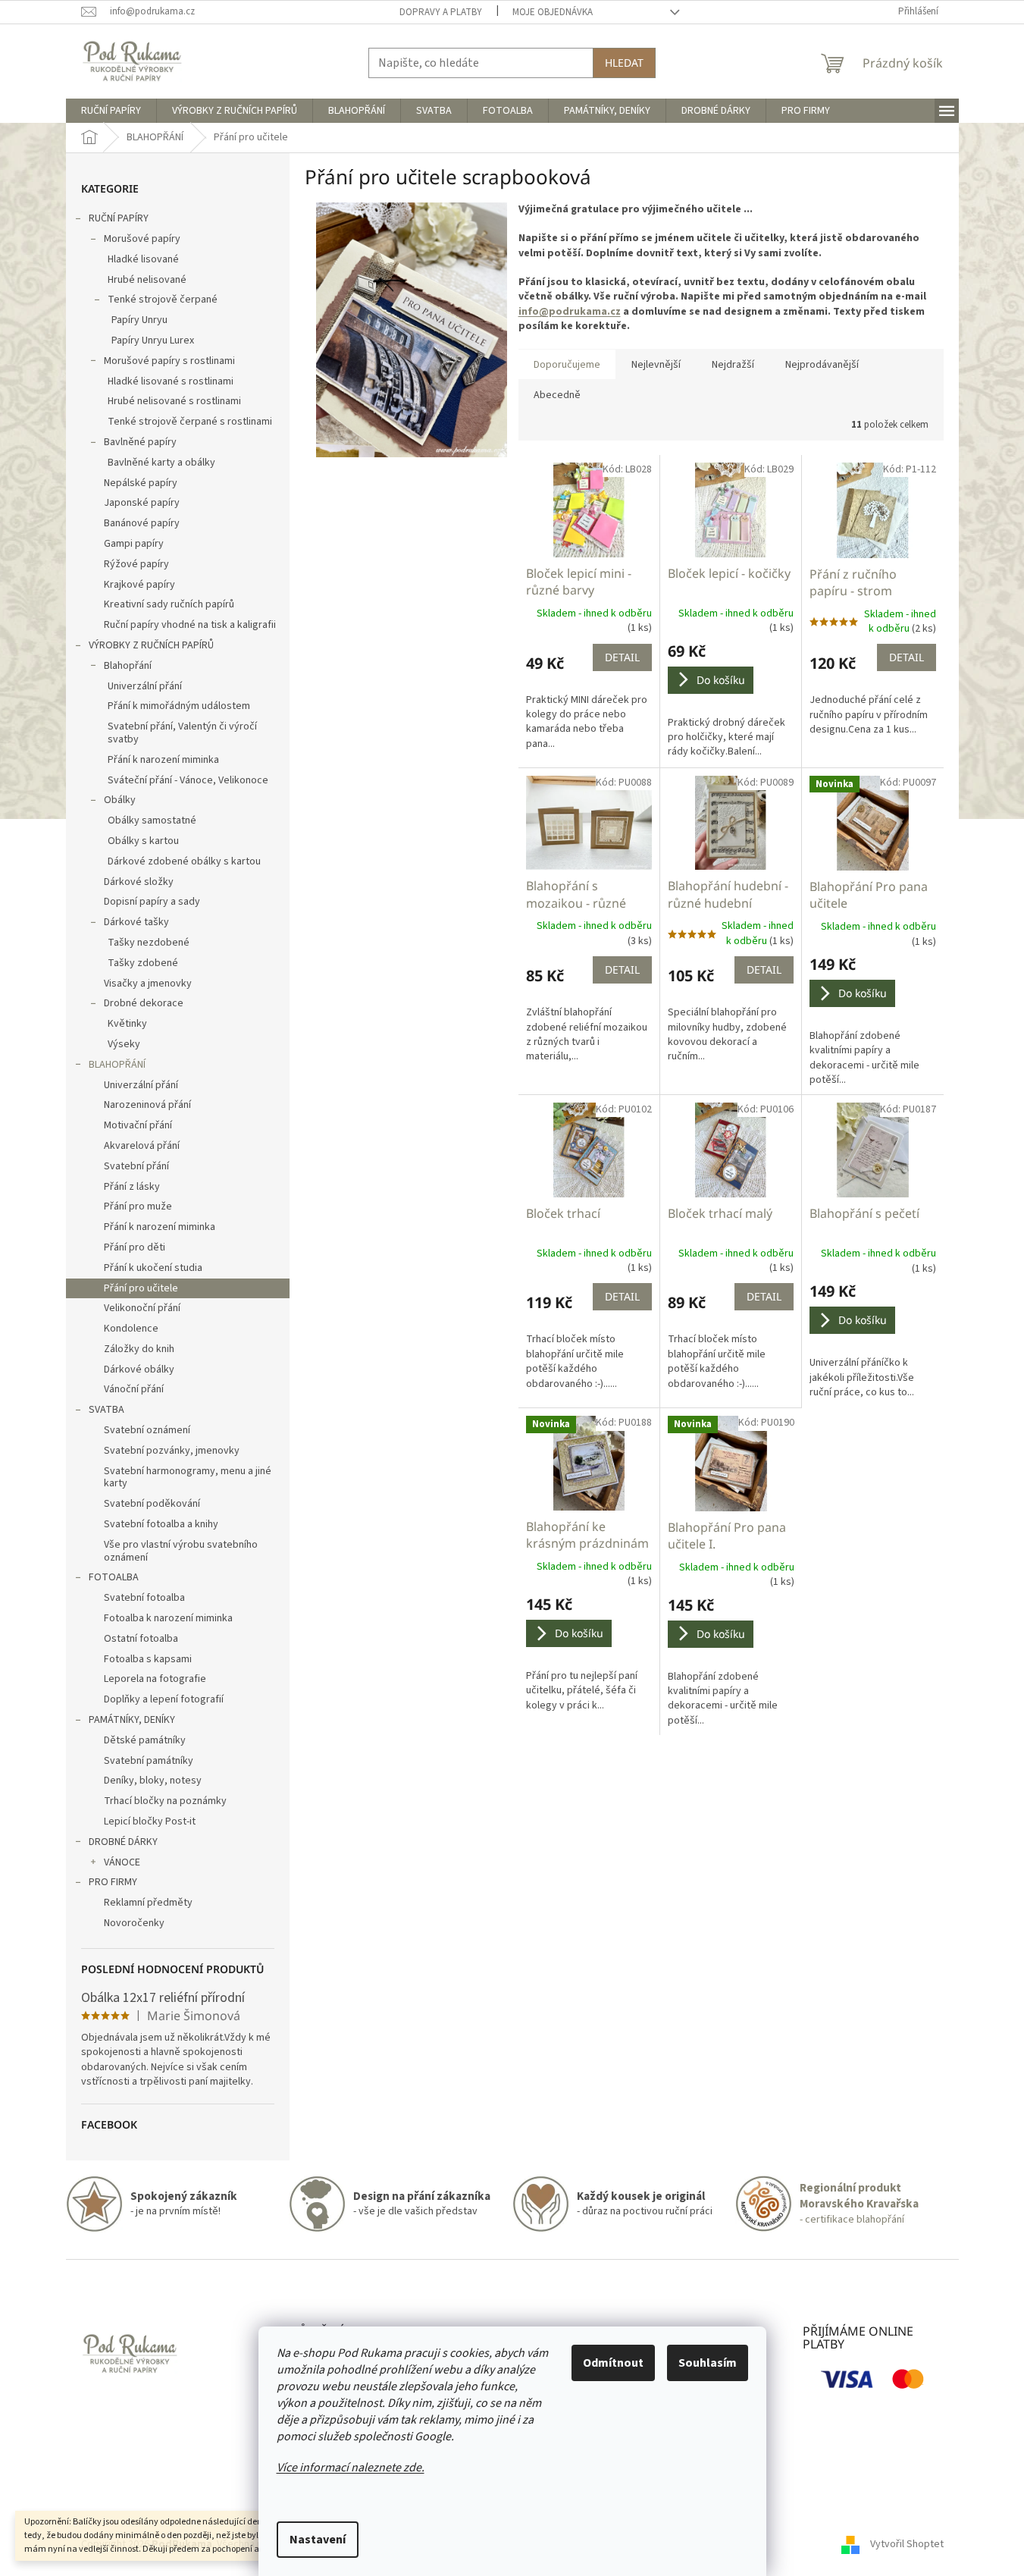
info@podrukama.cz (570, 312)
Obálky (120, 800)
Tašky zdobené (143, 963)
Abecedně (557, 395)
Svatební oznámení (147, 1430)
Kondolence (131, 1329)
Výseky (124, 1044)
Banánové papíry (142, 523)
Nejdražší (733, 365)
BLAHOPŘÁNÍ (117, 1065)
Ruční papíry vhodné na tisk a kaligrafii (190, 625)
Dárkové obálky (139, 1370)
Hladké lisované (143, 259)
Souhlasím (708, 2363)
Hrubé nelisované (147, 280)
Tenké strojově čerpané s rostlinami (190, 422)
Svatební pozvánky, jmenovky (172, 1451)
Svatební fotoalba (144, 1598)
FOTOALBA (114, 1577)
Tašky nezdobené (149, 943)
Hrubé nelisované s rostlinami (174, 401)
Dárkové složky (139, 882)
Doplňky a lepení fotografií (164, 1699)
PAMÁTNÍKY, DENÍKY (132, 1720)
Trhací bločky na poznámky (165, 1801)
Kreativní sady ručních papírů (169, 604)
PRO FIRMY (113, 1882)
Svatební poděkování (152, 1504)
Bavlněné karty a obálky (161, 463)
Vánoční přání (134, 1389)
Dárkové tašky (136, 922)
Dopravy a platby (441, 12)
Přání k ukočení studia (153, 1268)
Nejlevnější (656, 365)
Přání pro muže (138, 1206)
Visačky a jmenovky (148, 984)
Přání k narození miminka (163, 760)
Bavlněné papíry (140, 442)
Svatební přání (136, 1166)
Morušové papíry (142, 239)
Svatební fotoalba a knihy (161, 1524)
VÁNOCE (122, 1862)
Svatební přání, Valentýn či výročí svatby (182, 733)
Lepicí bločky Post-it (150, 1821)
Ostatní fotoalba (141, 1639)
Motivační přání (138, 1125)
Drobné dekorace (144, 1003)
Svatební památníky (149, 1761)
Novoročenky (134, 1923)
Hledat (624, 63)
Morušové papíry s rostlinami (169, 361)
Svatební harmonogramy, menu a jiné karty (188, 1478)
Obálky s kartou (143, 841)
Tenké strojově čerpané (163, 300)
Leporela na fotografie (155, 1679)
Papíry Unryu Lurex (153, 340)
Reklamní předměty (148, 1903)
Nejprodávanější (822, 365)
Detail (622, 657)
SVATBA (106, 1410)
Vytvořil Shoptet (907, 2544)
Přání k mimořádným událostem (179, 706)
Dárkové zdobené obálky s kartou (184, 861)
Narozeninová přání (147, 1105)
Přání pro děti (135, 1247)
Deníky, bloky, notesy (153, 1781)
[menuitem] (111, 111)
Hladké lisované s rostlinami (171, 381)
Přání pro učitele (141, 1288)
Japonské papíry (142, 503)
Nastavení (318, 2540)
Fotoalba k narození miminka (168, 1618)
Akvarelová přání (142, 1146)
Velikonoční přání (142, 1308)
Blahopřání (128, 666)
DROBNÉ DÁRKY (123, 1842)
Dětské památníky (145, 1740)
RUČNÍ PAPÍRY (119, 218)
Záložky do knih (139, 1349)
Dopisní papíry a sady (152, 902)
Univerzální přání (145, 686)
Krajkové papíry (139, 585)
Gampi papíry (134, 544)
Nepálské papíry (141, 483)
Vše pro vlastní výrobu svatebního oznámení (181, 1551)
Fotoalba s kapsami (148, 1659)
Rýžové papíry (136, 564)
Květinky (127, 1024)
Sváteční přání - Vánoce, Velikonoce (188, 780)
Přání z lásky (132, 1187)
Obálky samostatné (152, 820)
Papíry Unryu (139, 320)
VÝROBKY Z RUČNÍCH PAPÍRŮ (151, 645)
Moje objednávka (553, 12)
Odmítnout (613, 2363)
